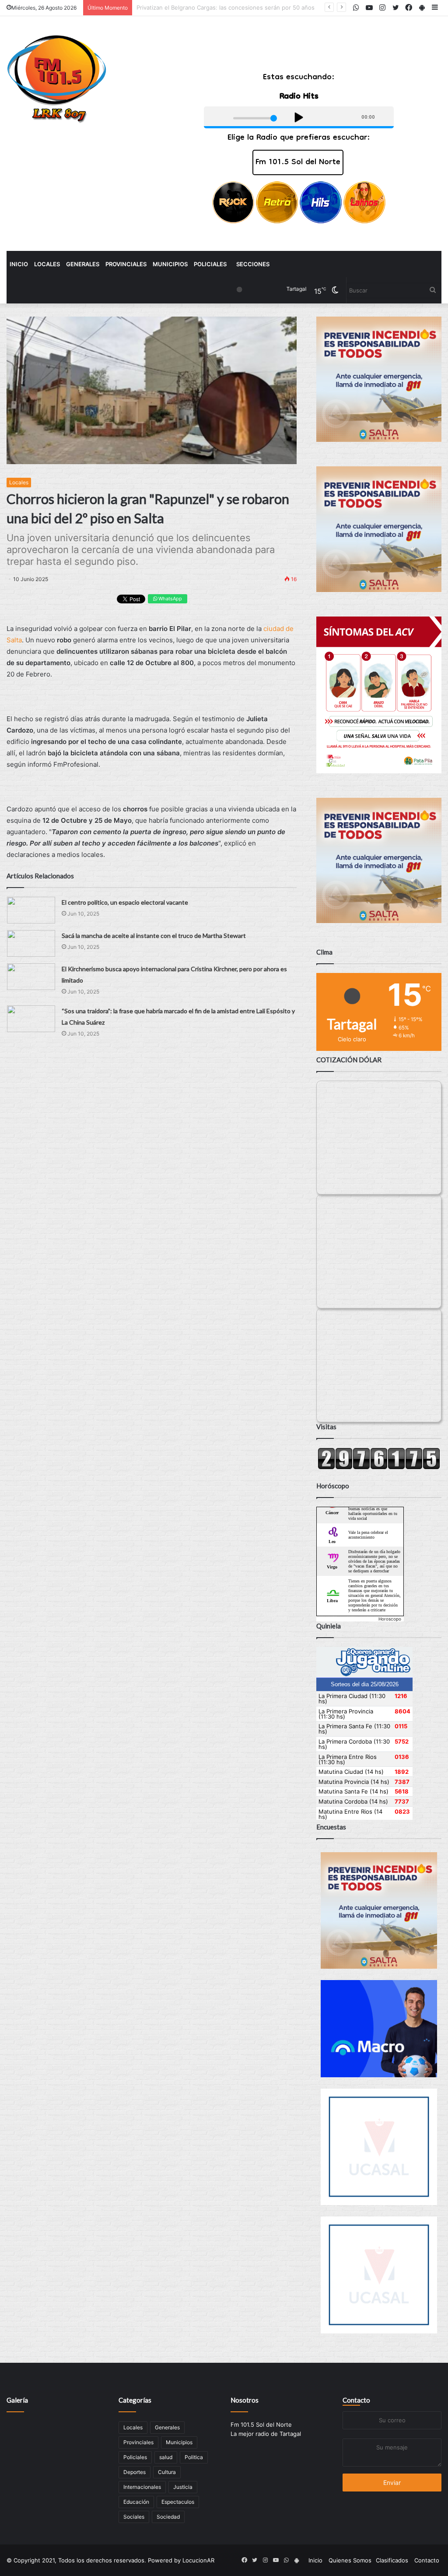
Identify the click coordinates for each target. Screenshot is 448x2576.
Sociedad (168, 2517)
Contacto (356, 2400)
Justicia (183, 2487)
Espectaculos (178, 2502)
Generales (83, 264)
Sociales (134, 2517)
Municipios (170, 264)
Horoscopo (390, 1619)
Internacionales (142, 2487)
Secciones (253, 264)
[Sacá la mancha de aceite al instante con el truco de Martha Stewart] (31, 943)
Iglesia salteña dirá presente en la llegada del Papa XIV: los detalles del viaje (240, 7)
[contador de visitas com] (379, 1467)
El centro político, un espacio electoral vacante (125, 902)
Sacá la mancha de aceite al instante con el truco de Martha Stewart (154, 936)
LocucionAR (198, 2560)
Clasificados (392, 2560)
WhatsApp (170, 599)
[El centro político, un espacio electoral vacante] (31, 910)
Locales (47, 264)
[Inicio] (57, 79)
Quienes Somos (350, 2560)
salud (166, 2457)
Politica (194, 2457)
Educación (136, 2502)
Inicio (19, 264)
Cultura (167, 2472)
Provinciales (126, 264)
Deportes (135, 2472)
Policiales (210, 264)
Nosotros (245, 2400)
